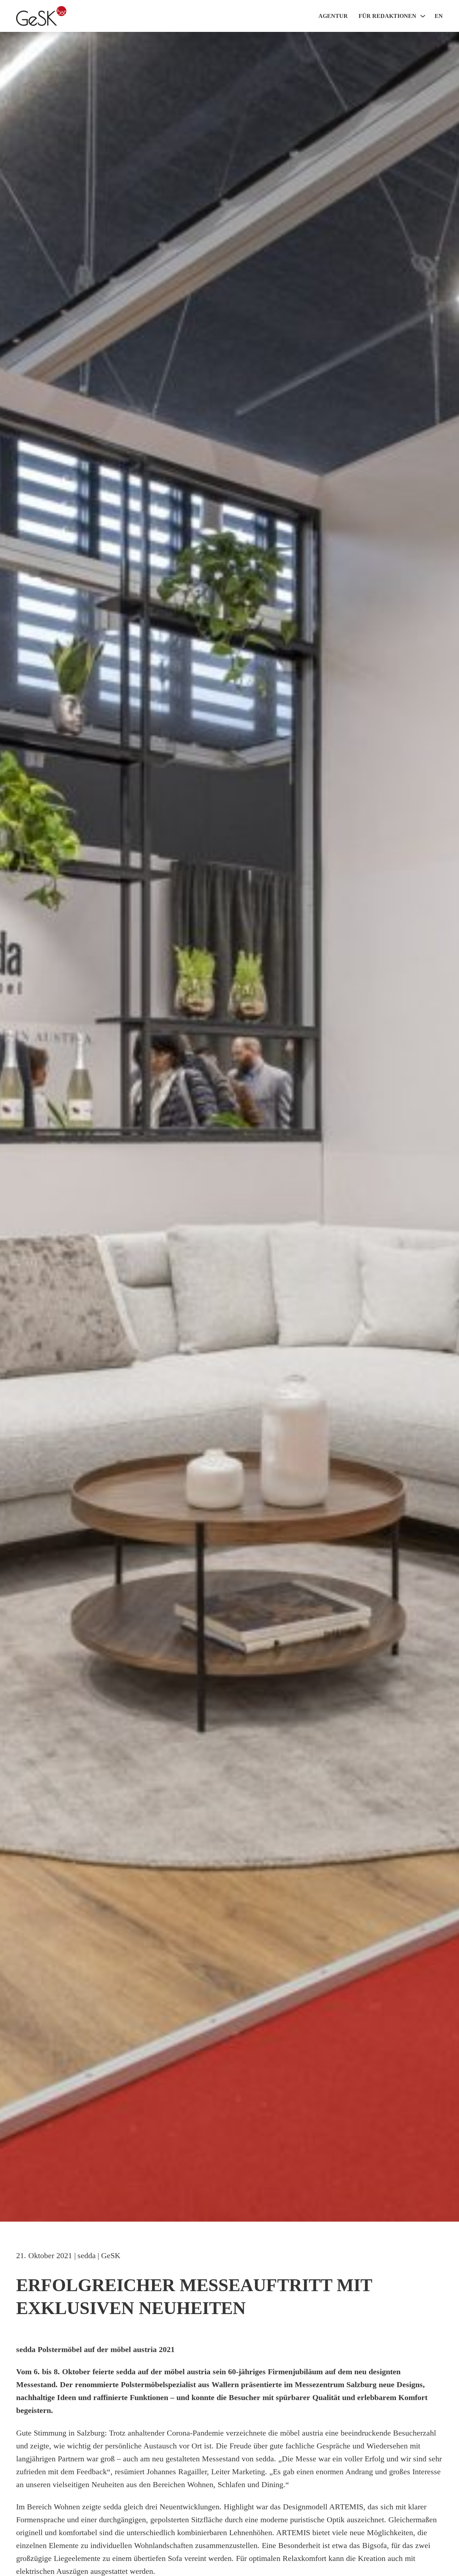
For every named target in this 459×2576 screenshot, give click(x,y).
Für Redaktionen (387, 16)
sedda (87, 2255)
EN (439, 16)
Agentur (333, 16)
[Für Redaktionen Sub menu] (423, 16)
